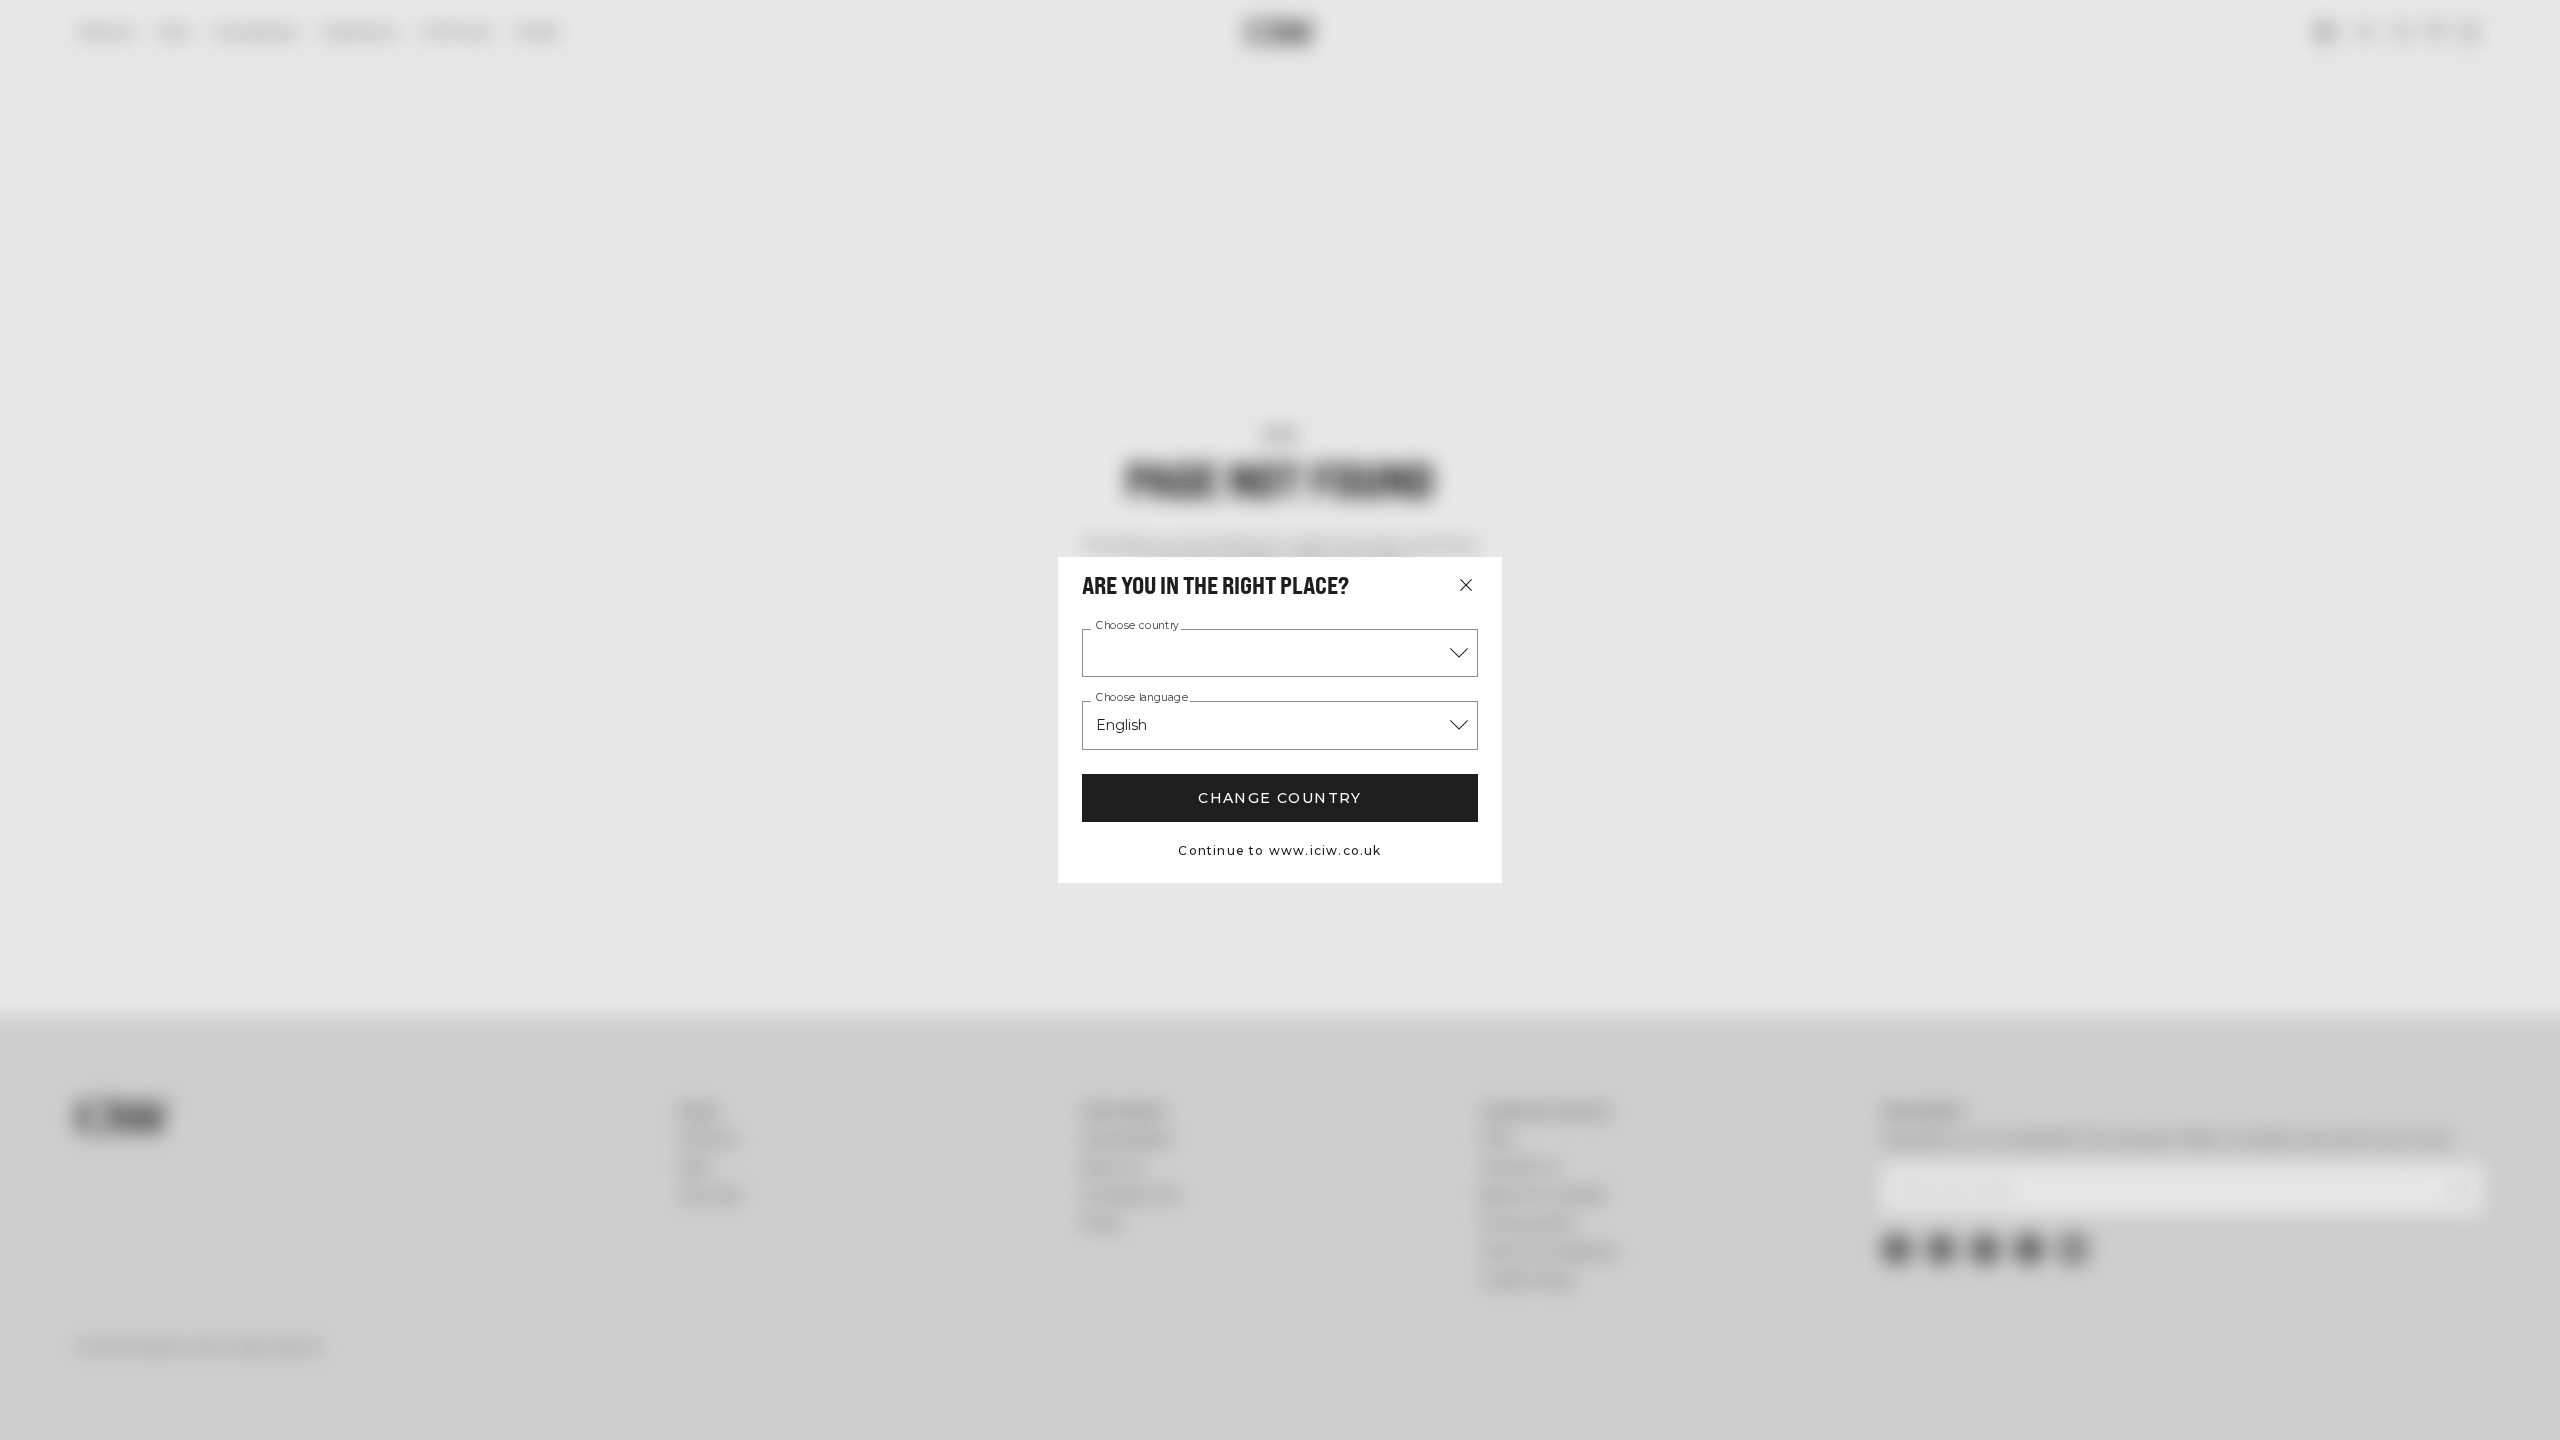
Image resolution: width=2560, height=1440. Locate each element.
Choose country (1137, 626)
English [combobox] (1121, 725)
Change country (1280, 798)
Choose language (1142, 698)
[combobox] (1280, 653)
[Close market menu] (1466, 585)
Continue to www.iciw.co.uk (1279, 850)
